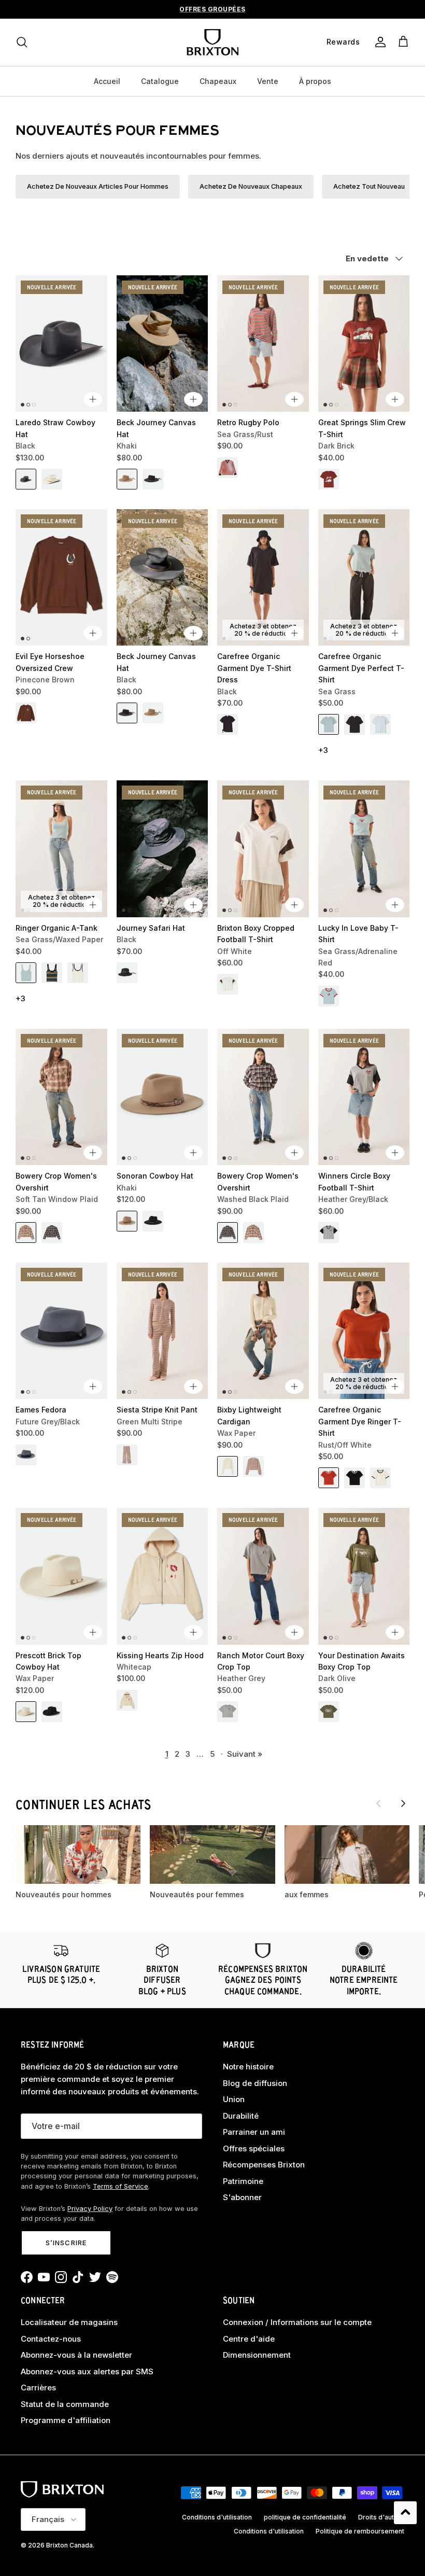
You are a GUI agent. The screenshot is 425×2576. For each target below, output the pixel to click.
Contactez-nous (51, 2339)
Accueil (107, 81)
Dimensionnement (257, 2355)
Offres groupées (212, 9)
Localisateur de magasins (69, 2322)
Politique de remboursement (360, 2531)
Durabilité (241, 2116)
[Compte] (378, 42)
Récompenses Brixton (264, 2165)
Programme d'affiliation (66, 2420)
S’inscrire (66, 2243)
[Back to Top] (405, 2513)
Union (234, 2099)
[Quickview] (93, 399)
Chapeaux (218, 81)
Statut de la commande (65, 2404)
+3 (323, 750)
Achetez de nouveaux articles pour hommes (98, 186)
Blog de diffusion (255, 2083)
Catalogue (160, 81)
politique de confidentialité (305, 2517)
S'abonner (242, 2197)
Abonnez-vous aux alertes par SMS (87, 2371)
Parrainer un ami (254, 2132)
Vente (268, 81)
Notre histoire (248, 2067)
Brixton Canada (69, 2545)
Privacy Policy (90, 2209)
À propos (315, 81)
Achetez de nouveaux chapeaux (251, 186)
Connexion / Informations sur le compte (297, 2322)
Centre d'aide (249, 2339)
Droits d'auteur (381, 2517)
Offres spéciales (254, 2148)
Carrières (38, 2388)
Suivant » (245, 1754)
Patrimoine (243, 2181)
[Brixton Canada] (212, 42)
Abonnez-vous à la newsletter (76, 2355)
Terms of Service (121, 2186)
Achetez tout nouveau (369, 186)
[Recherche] (22, 42)
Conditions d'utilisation (217, 2517)
